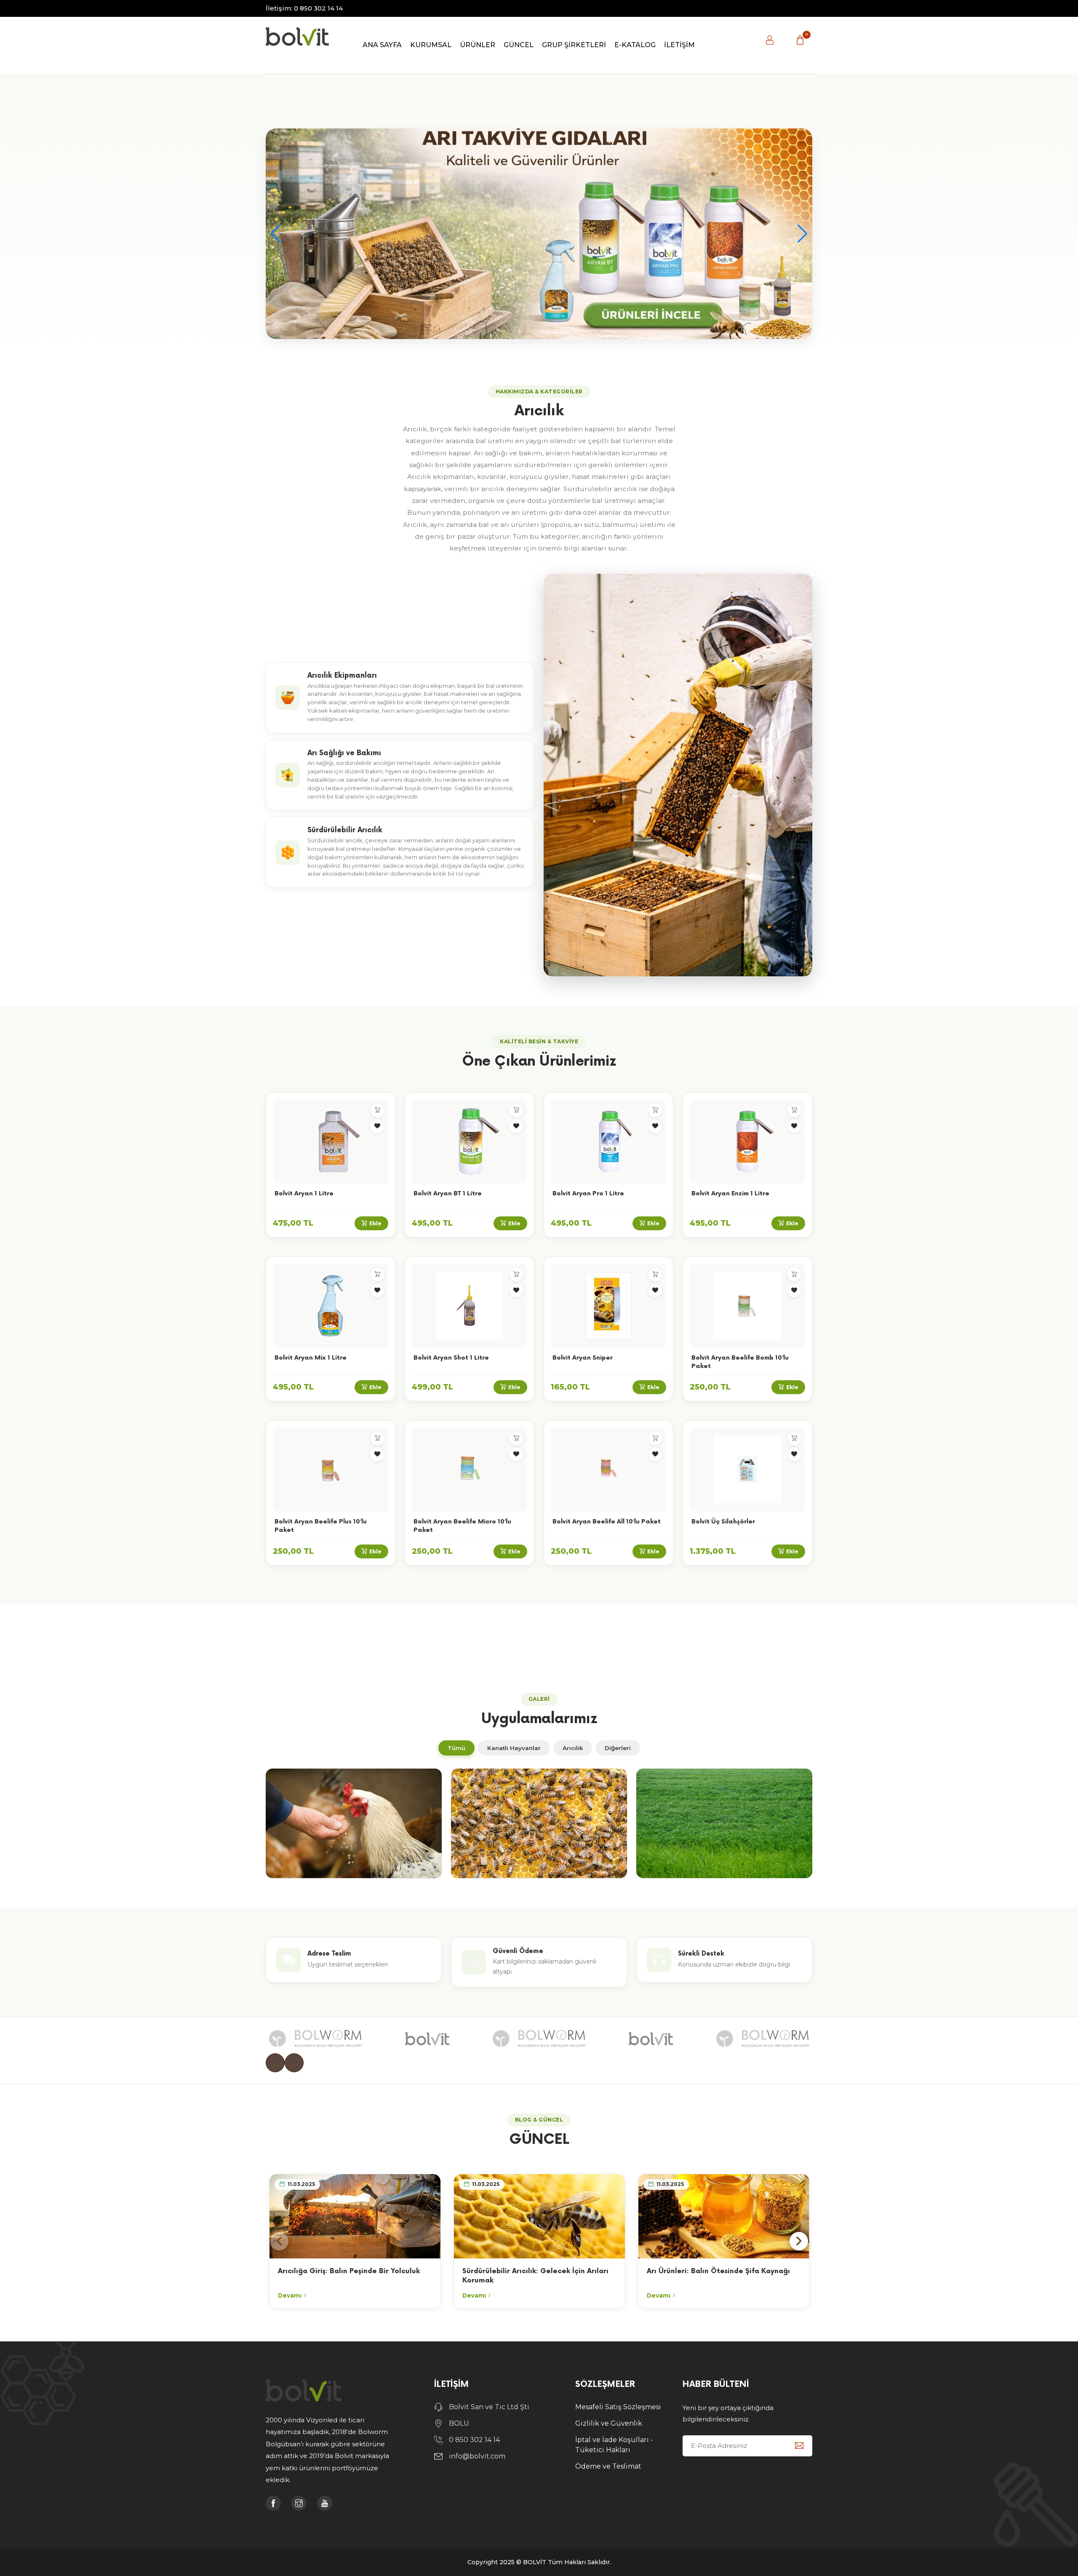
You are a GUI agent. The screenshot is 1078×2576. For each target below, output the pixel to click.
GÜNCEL (519, 45)
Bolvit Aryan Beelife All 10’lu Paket (607, 1522)
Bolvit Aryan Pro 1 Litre (588, 1193)
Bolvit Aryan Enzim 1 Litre (730, 1193)
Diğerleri (618, 1748)
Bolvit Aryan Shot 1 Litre (451, 1358)
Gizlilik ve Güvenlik (609, 2423)
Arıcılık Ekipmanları (342, 676)
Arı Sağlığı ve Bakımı (344, 753)
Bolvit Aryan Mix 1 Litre (311, 1358)
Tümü (456, 1748)
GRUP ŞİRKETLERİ (574, 45)
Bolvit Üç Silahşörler (723, 1522)
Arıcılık (573, 1748)
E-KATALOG (635, 45)
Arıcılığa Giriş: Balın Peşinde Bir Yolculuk (349, 2271)
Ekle (375, 1223)
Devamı (290, 2295)
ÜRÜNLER (478, 45)
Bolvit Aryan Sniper (583, 1358)
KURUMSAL (431, 45)
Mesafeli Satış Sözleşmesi (618, 2407)
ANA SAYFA (382, 45)
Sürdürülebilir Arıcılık (345, 830)
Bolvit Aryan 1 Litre (304, 1193)
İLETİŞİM (679, 45)
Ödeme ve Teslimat (608, 2466)
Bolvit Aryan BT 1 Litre (448, 1193)
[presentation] (275, 2063)
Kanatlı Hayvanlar (514, 1748)
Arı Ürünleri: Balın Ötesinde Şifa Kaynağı (718, 2271)
